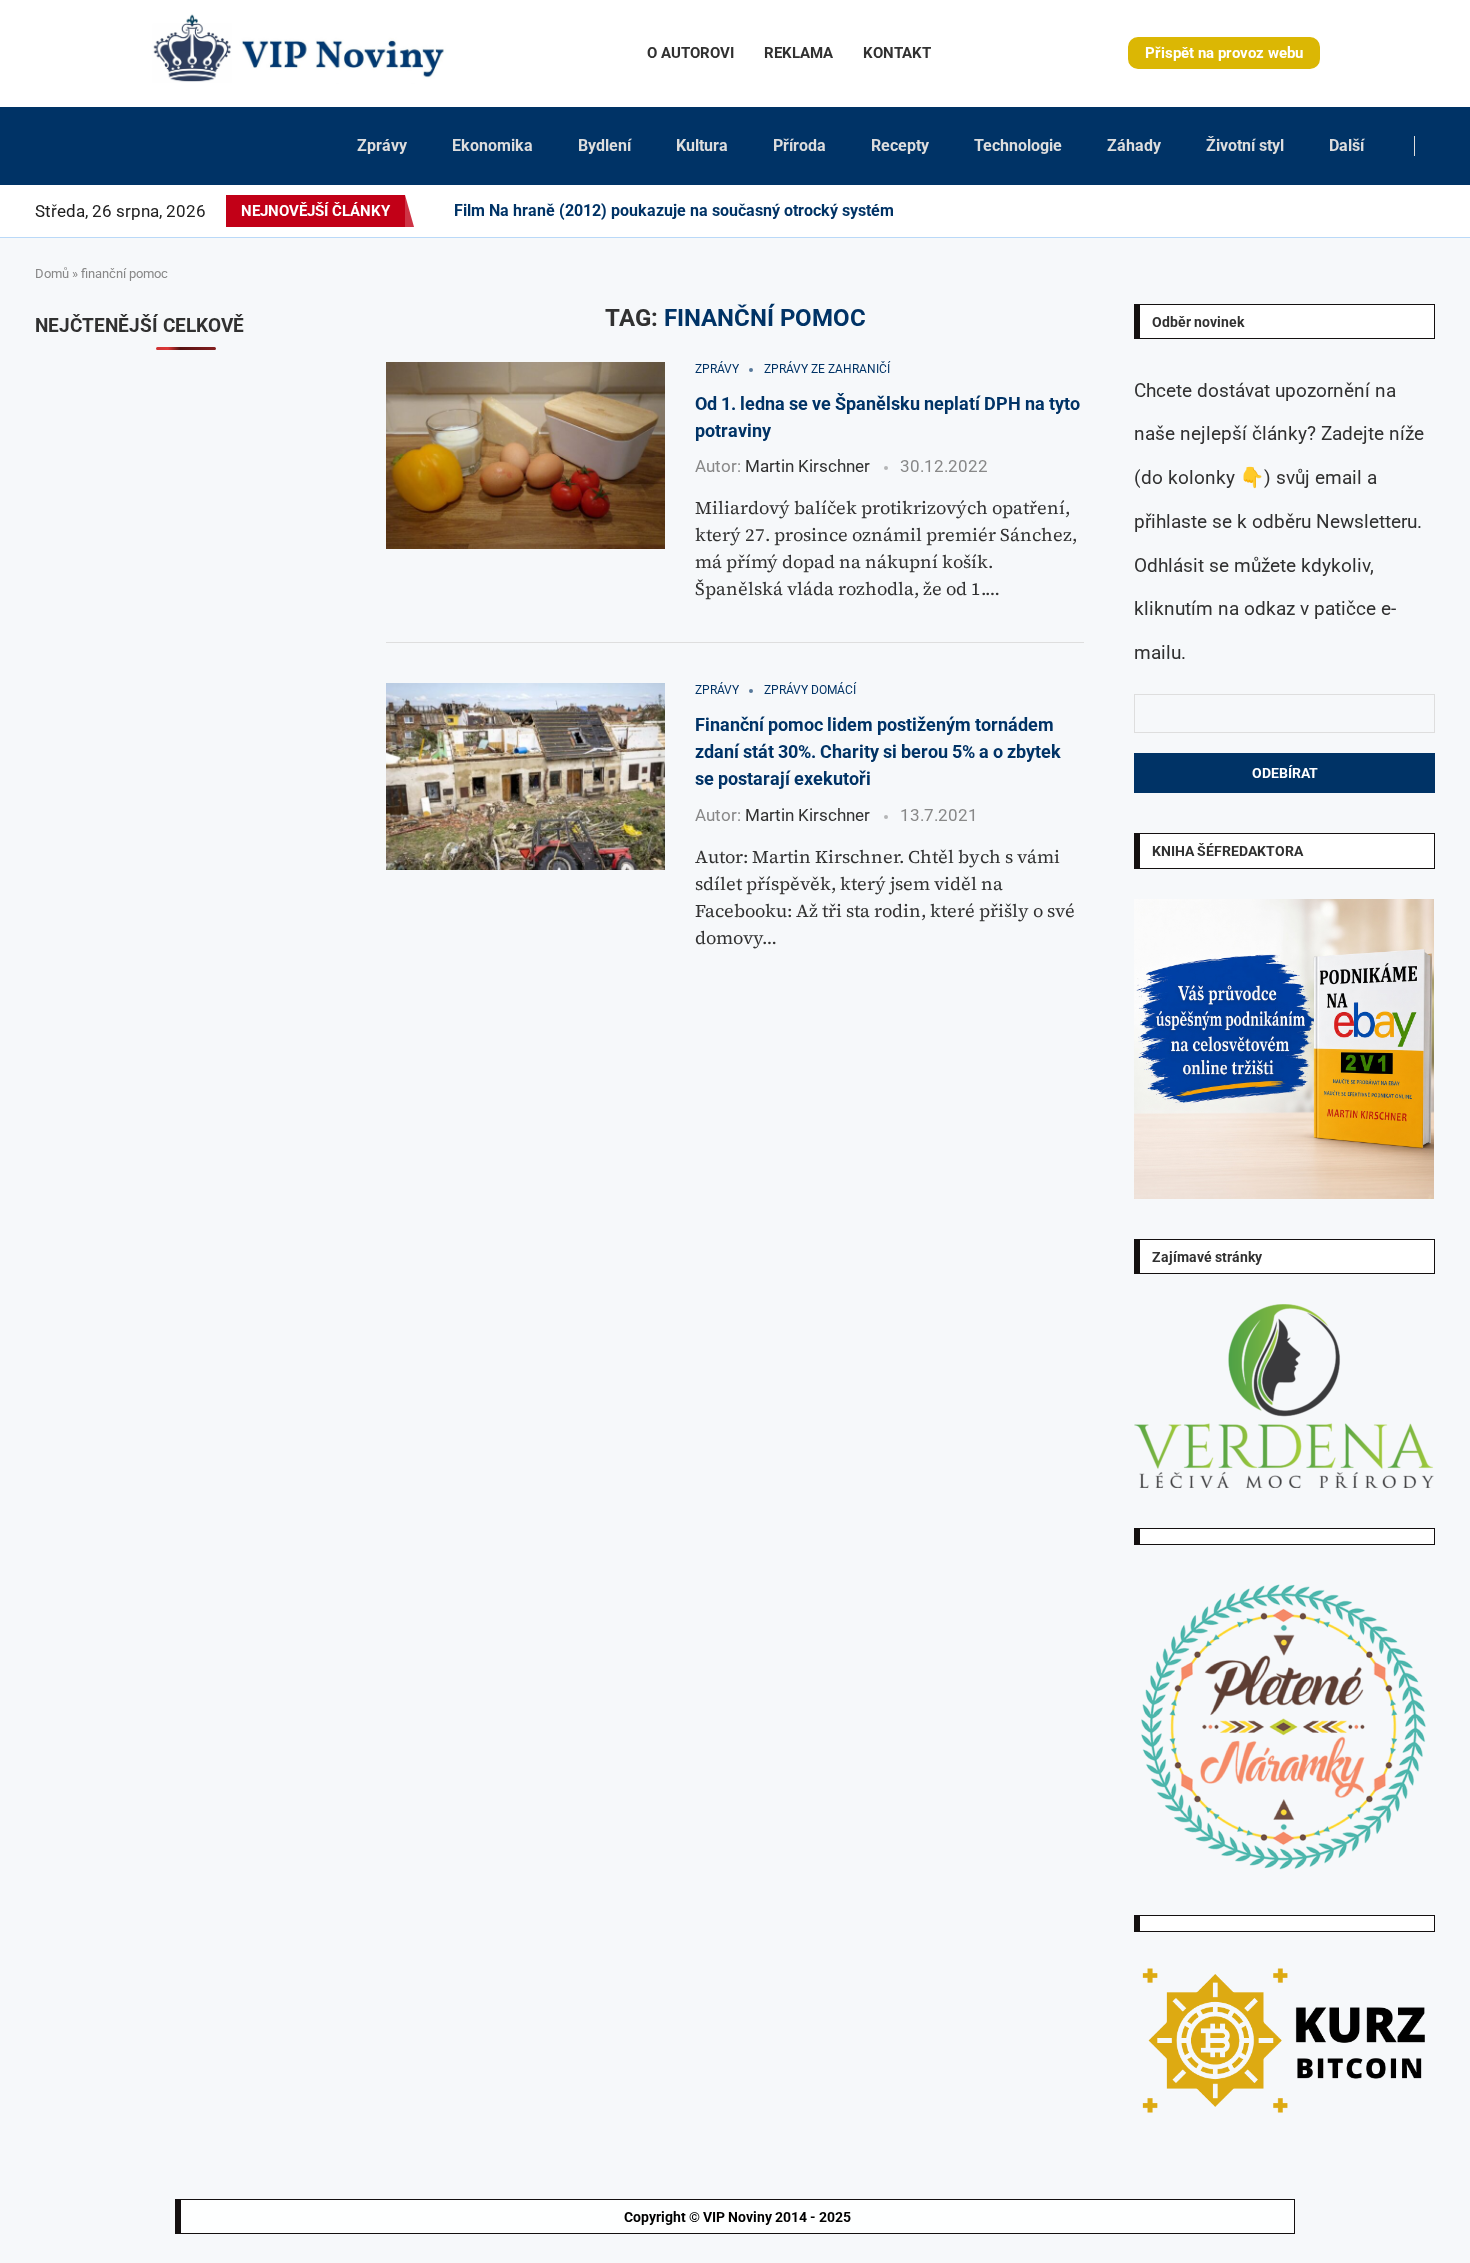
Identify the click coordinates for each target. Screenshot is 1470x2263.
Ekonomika (492, 145)
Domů (52, 273)
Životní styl (1245, 145)
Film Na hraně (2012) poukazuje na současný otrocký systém (674, 210)
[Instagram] (1255, 211)
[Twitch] (1375, 211)
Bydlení (604, 145)
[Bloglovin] (1351, 211)
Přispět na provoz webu (1224, 53)
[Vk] (1339, 211)
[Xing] (1410, 211)
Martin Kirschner (807, 466)
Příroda (799, 145)
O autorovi (690, 53)
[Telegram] (1422, 211)
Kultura (702, 145)
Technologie (1018, 145)
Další (1346, 145)
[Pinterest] (1267, 211)
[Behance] (1303, 211)
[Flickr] (1291, 211)
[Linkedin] (1279, 211)
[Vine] (1363, 211)
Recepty (900, 145)
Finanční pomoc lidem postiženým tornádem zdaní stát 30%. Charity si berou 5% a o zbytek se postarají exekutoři (878, 752)
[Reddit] (1434, 211)
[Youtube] (1327, 211)
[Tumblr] (1315, 211)
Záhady (1134, 145)
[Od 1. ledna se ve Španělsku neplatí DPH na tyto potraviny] (525, 455)
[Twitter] (1243, 211)
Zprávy (382, 145)
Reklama (798, 53)
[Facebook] (1225, 211)
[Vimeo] (1392, 211)
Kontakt (897, 53)
